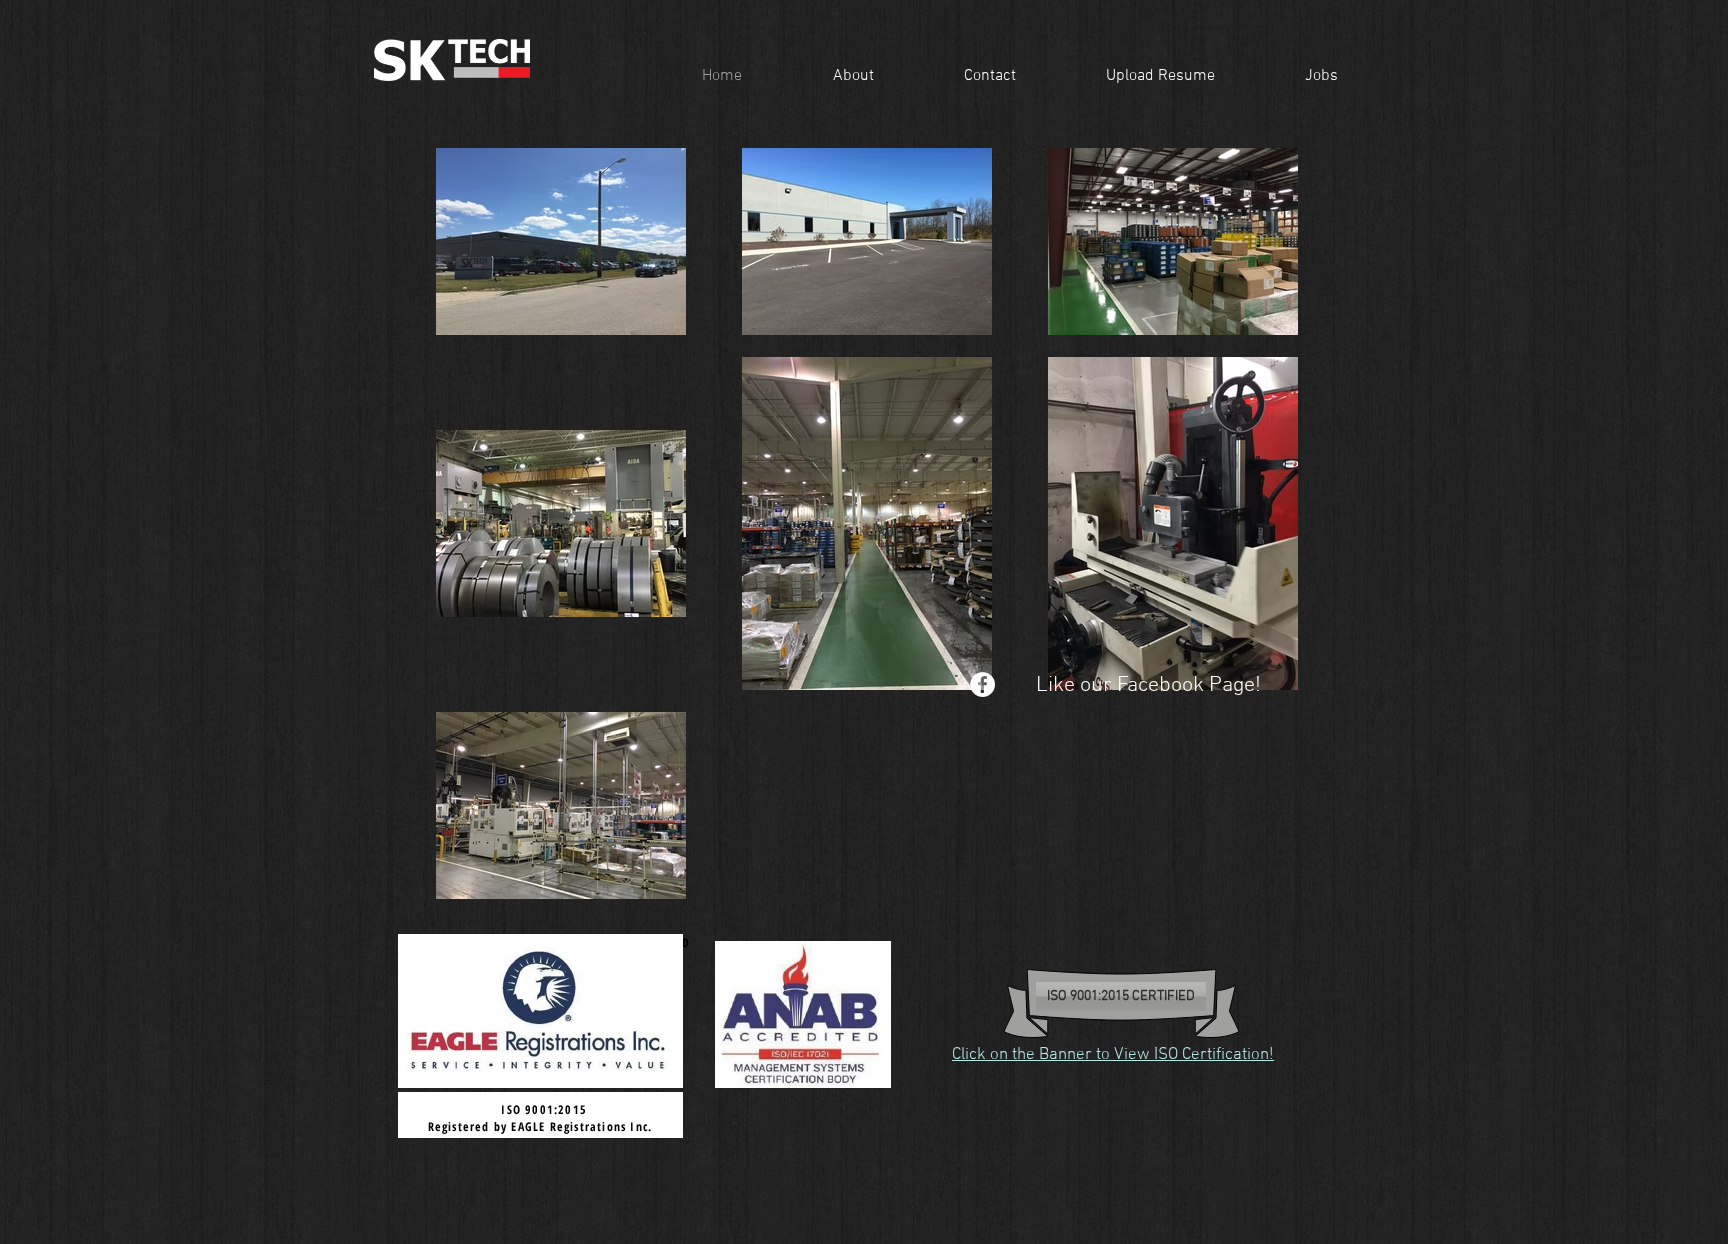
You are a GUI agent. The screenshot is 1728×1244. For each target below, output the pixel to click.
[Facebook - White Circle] (982, 684)
